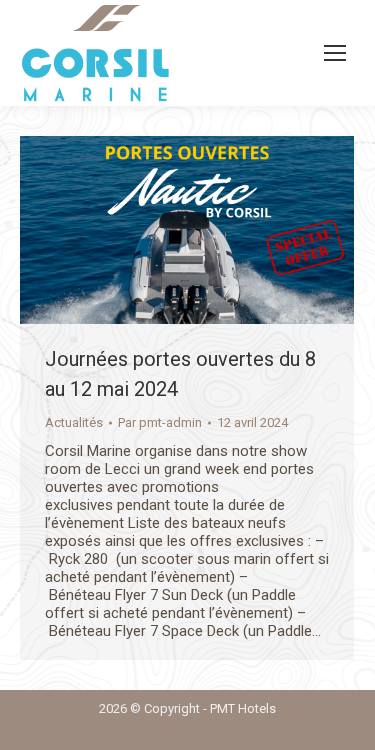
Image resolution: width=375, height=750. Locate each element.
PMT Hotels (243, 708)
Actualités (74, 422)
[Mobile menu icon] (335, 53)
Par (160, 422)
